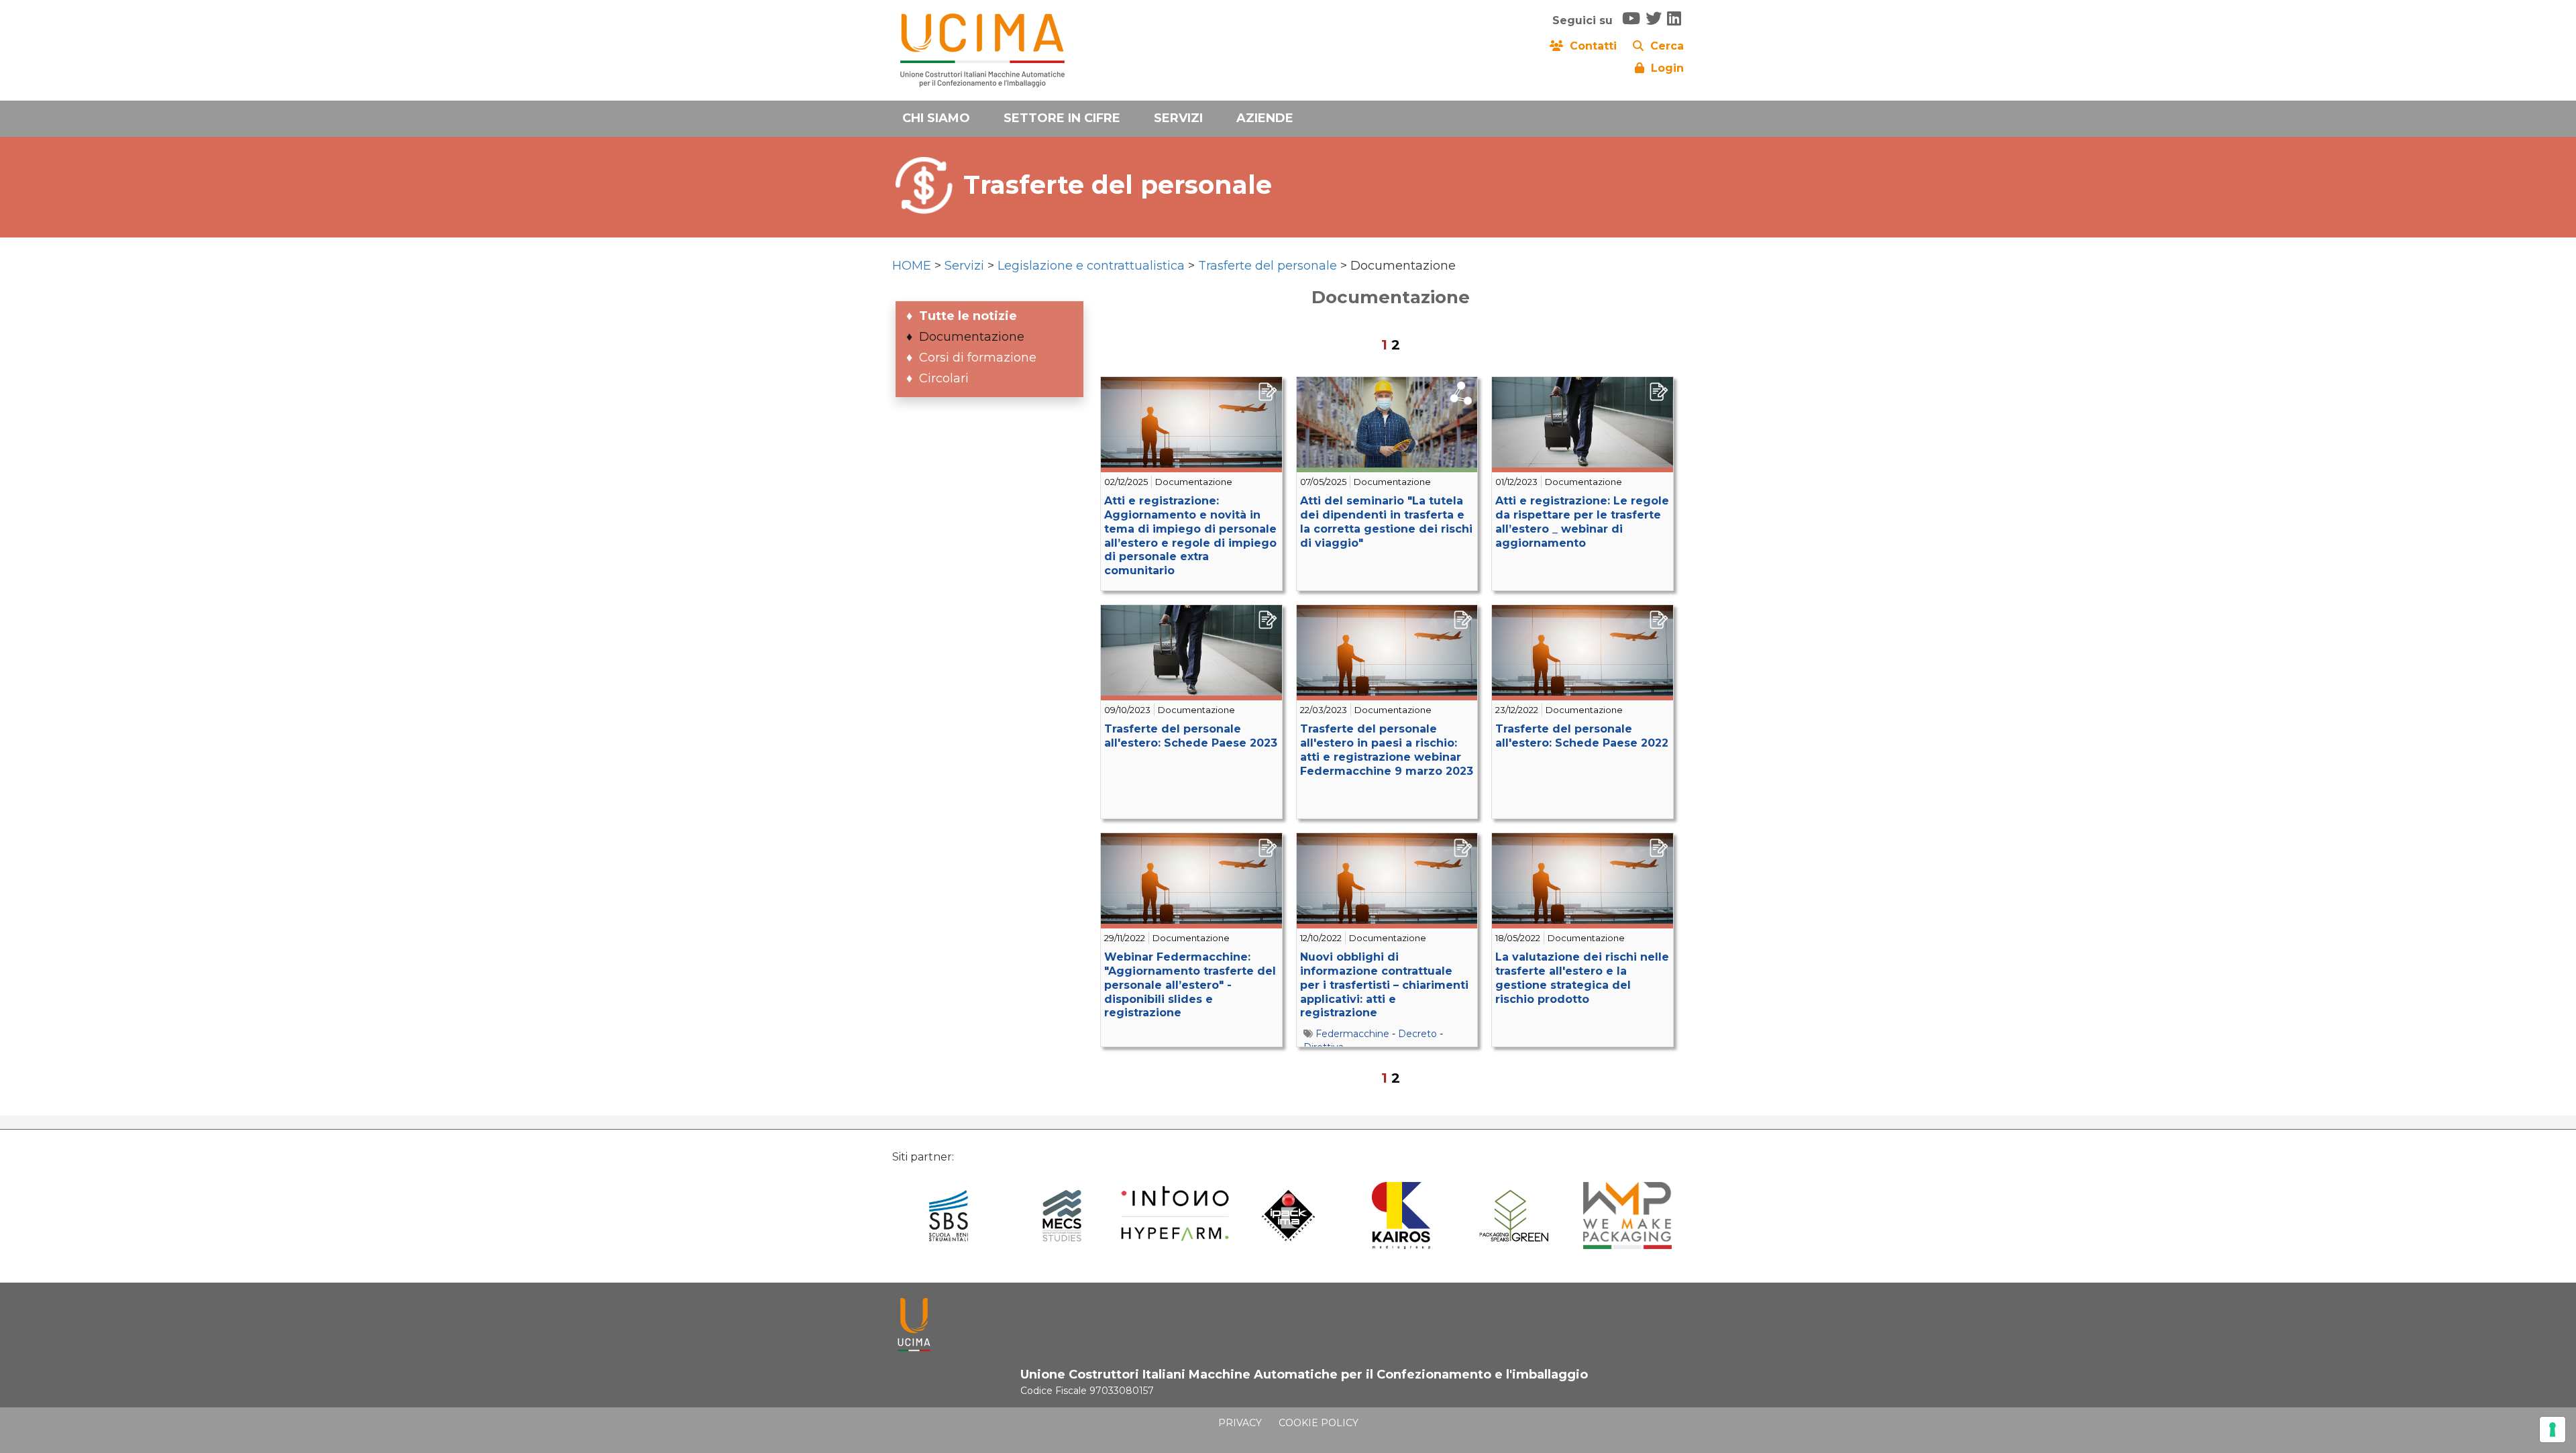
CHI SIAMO (936, 118)
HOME (912, 266)
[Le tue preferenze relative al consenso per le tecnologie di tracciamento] (2553, 1430)
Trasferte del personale (1268, 266)
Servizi (964, 266)
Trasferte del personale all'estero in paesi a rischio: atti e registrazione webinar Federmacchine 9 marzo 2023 (1387, 750)
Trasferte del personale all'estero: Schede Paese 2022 (1582, 736)
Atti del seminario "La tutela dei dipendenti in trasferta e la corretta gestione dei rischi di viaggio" (1386, 522)
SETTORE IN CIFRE (1062, 118)
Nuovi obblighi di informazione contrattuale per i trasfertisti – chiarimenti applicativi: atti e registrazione (1384, 985)
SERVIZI (1178, 118)
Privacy (1240, 1423)
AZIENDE (1265, 118)
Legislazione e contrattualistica (1091, 266)
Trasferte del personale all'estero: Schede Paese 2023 (1191, 736)
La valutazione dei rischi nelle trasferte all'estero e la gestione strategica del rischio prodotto (1582, 978)
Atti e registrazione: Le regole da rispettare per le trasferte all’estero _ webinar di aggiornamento (1582, 522)
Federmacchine (1352, 1034)
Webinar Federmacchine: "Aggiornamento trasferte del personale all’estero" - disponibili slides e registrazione (1190, 985)
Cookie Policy (1319, 1423)
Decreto (1417, 1034)
